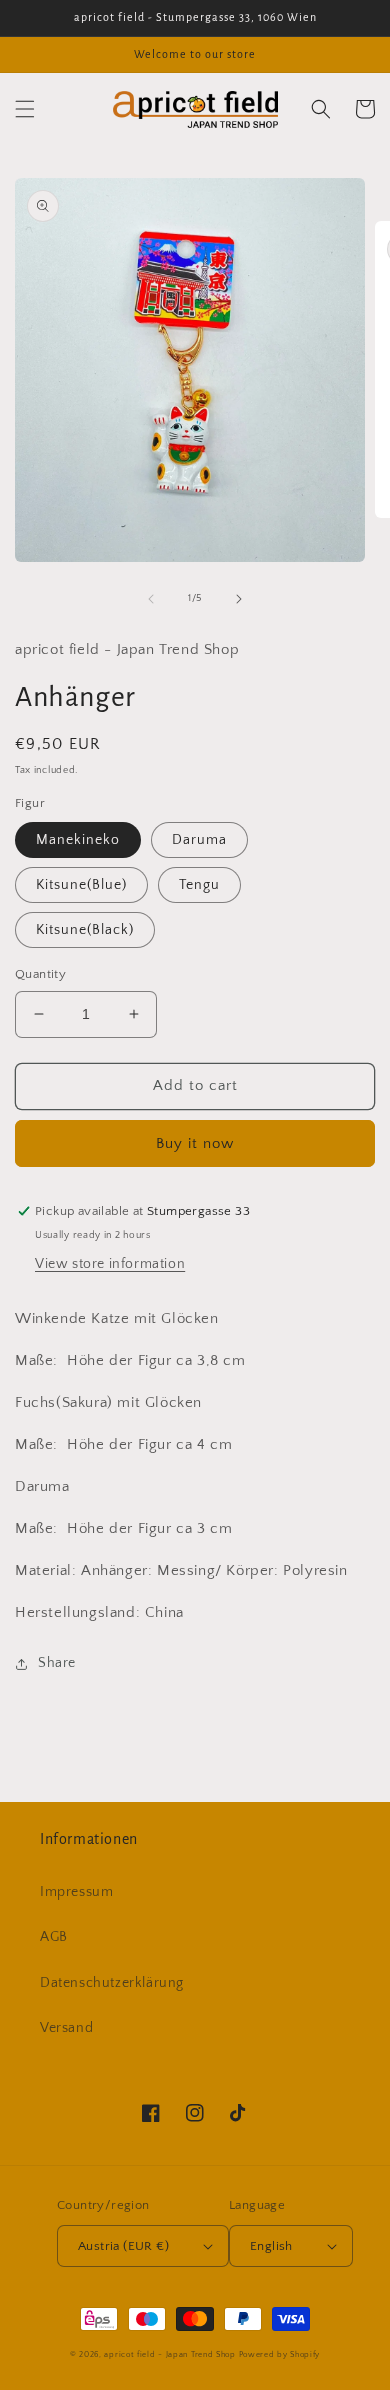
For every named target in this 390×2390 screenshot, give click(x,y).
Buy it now (195, 1143)
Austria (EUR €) (123, 2246)
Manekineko (78, 840)
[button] (25, 109)
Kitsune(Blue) (81, 885)
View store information (110, 1264)
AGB (54, 1937)
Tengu (199, 885)
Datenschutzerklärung (112, 1983)
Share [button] (57, 1663)
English (271, 2246)
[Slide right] (239, 599)
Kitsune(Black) (85, 930)
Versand (66, 2028)
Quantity (40, 974)
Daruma (199, 840)
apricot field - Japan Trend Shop (169, 2354)
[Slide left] (151, 599)
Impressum (76, 1892)
